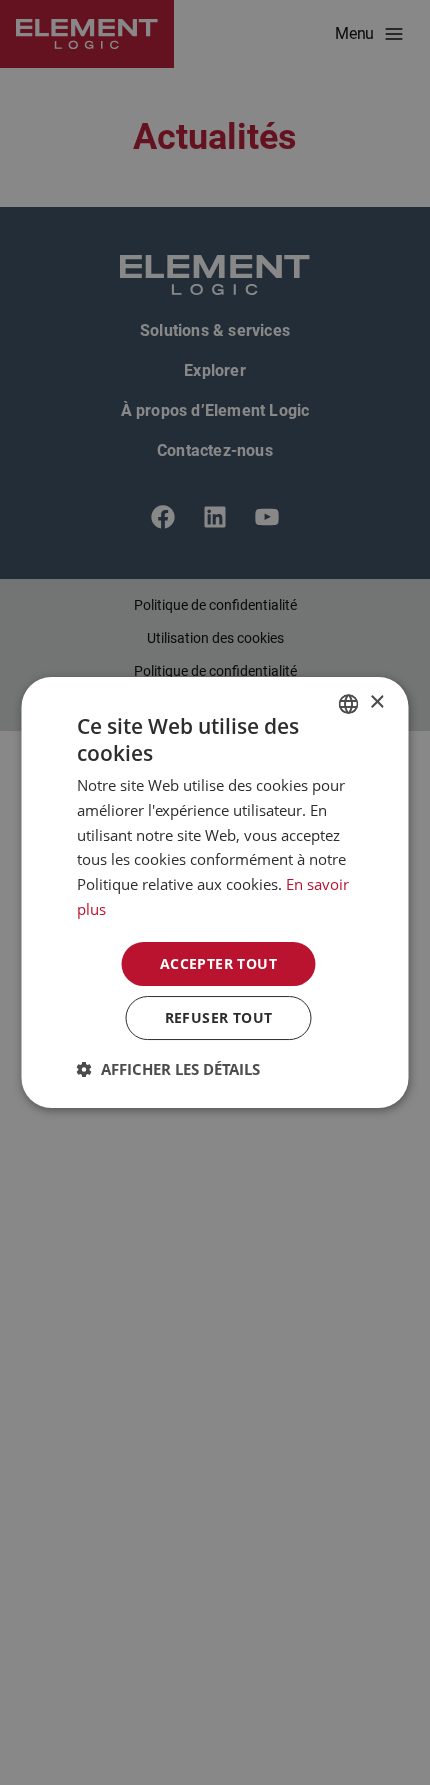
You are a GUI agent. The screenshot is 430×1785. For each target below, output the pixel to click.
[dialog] (215, 892)
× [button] (376, 702)
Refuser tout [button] (219, 1017)
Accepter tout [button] (218, 963)
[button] (168, 1069)
